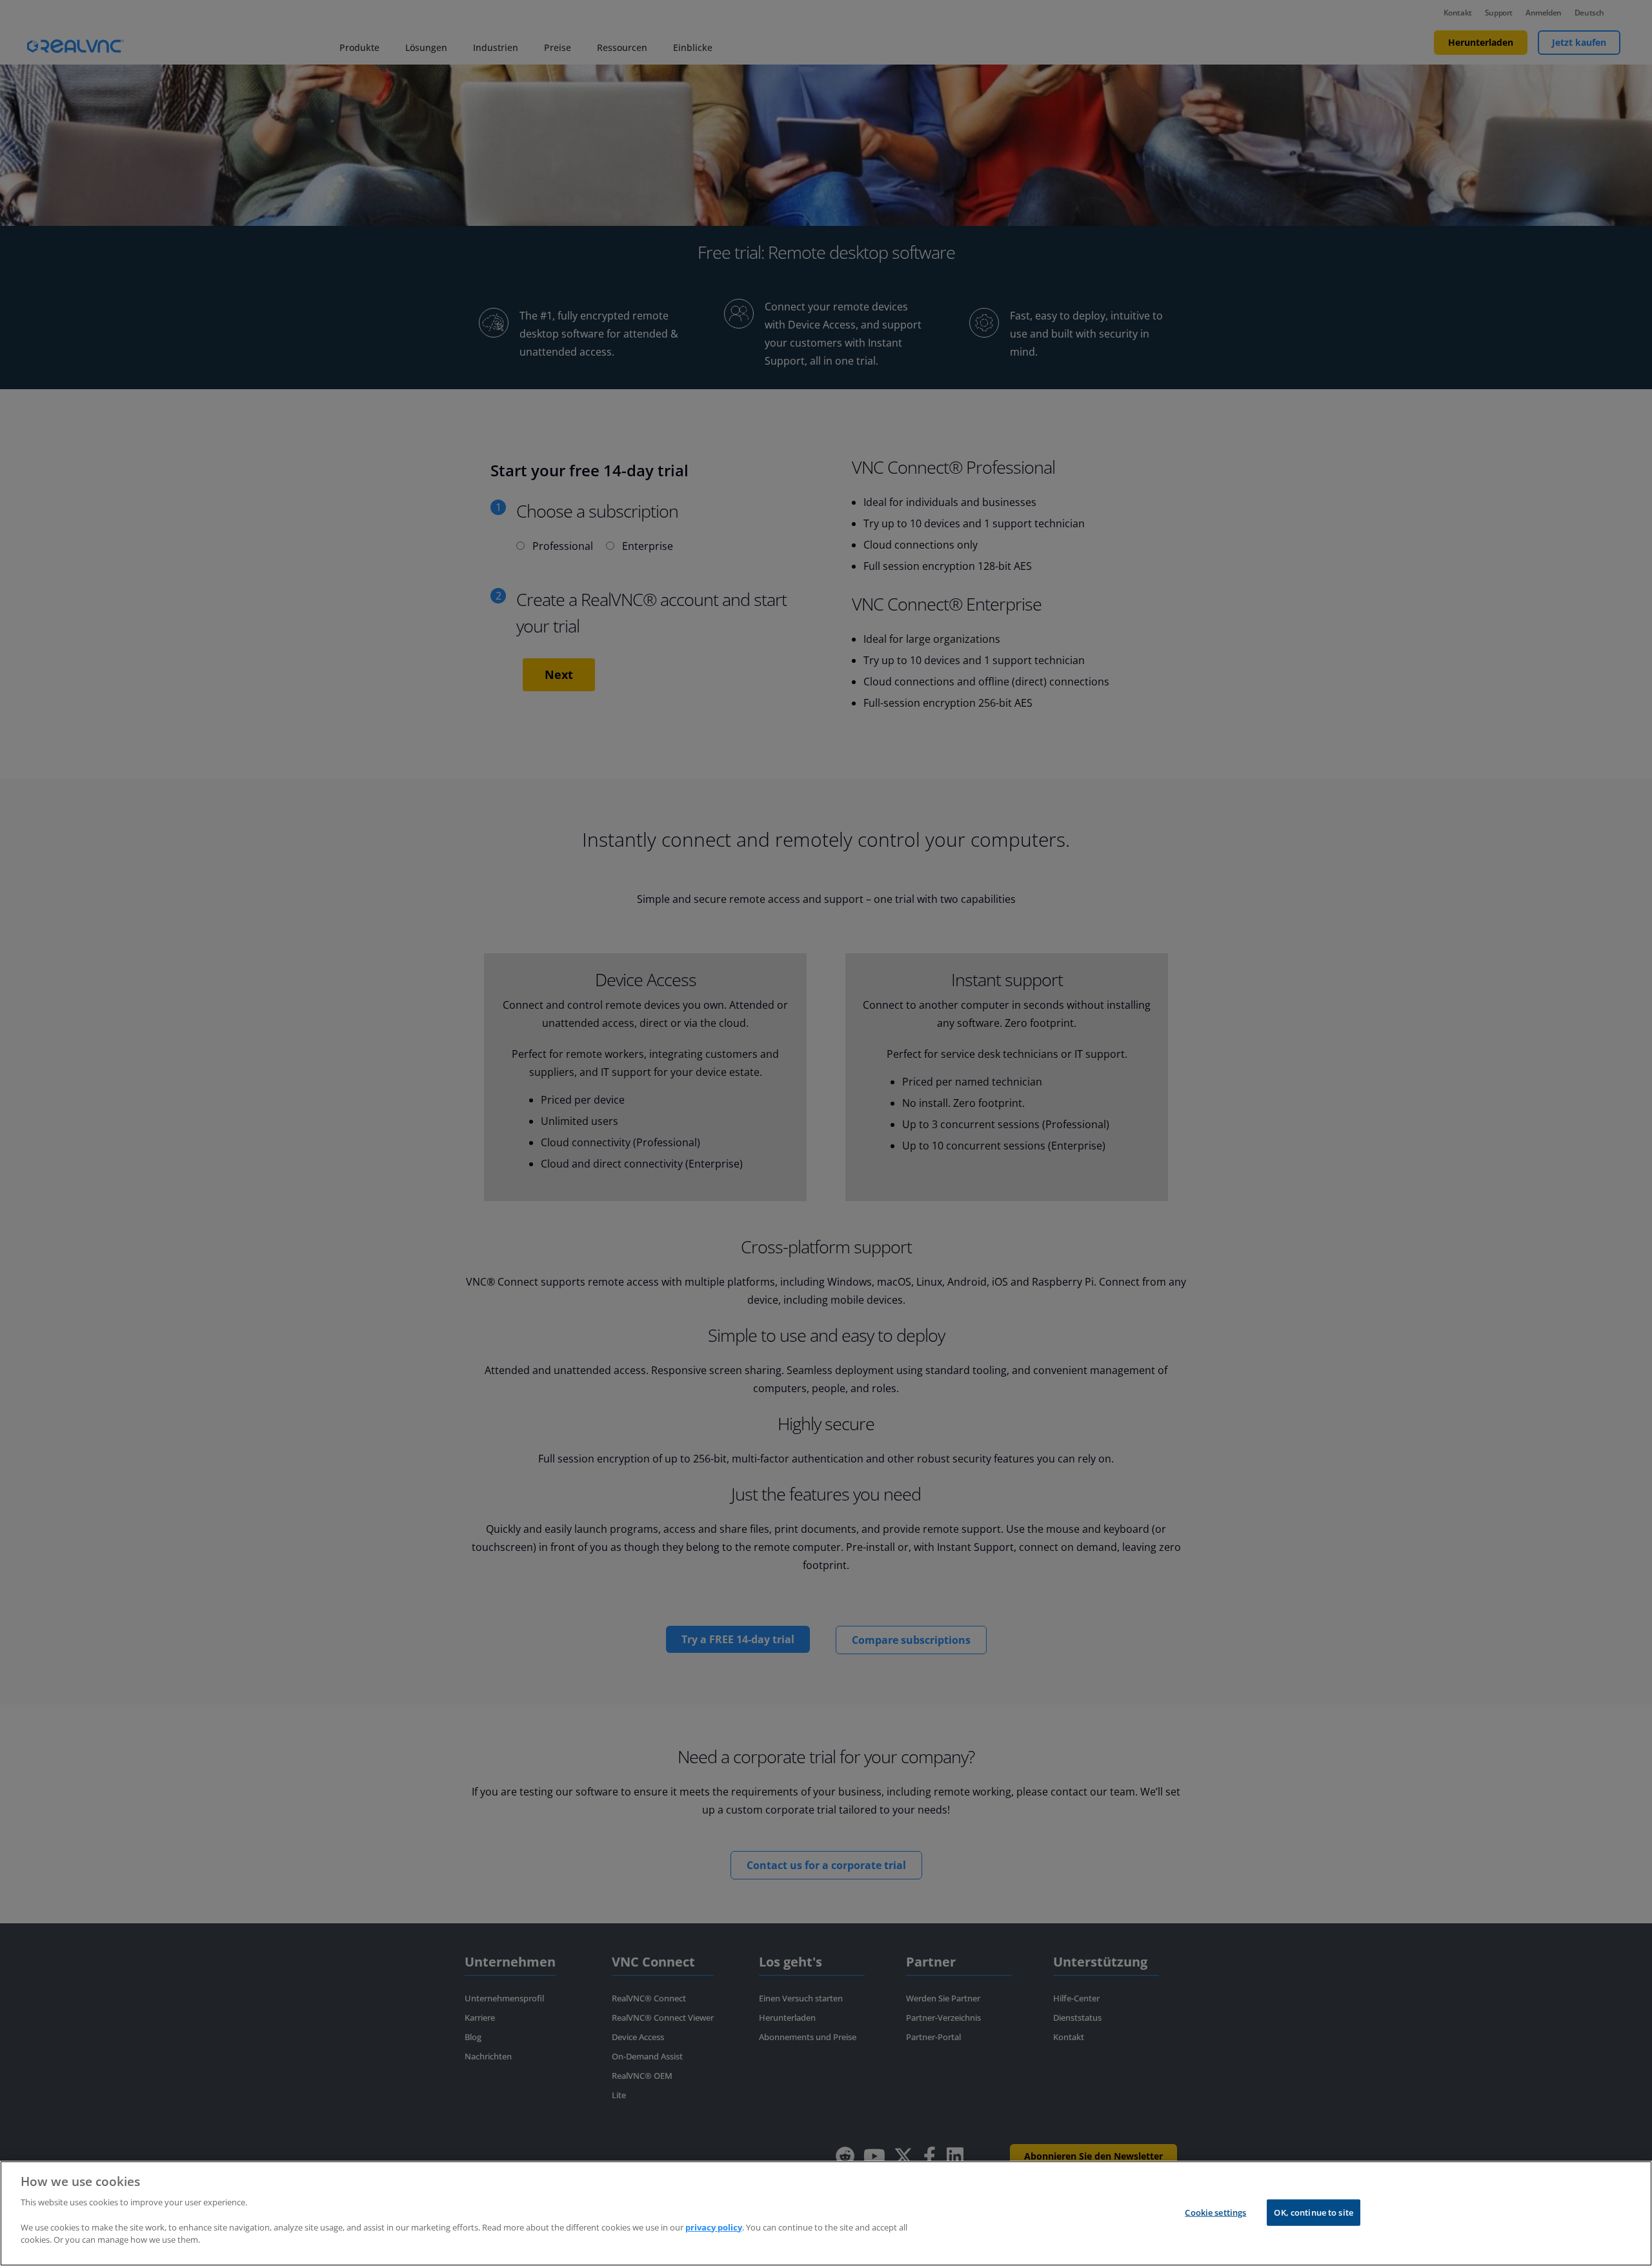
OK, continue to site (1314, 2212)
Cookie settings (1215, 2212)
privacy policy (714, 2227)
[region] (826, 2213)
